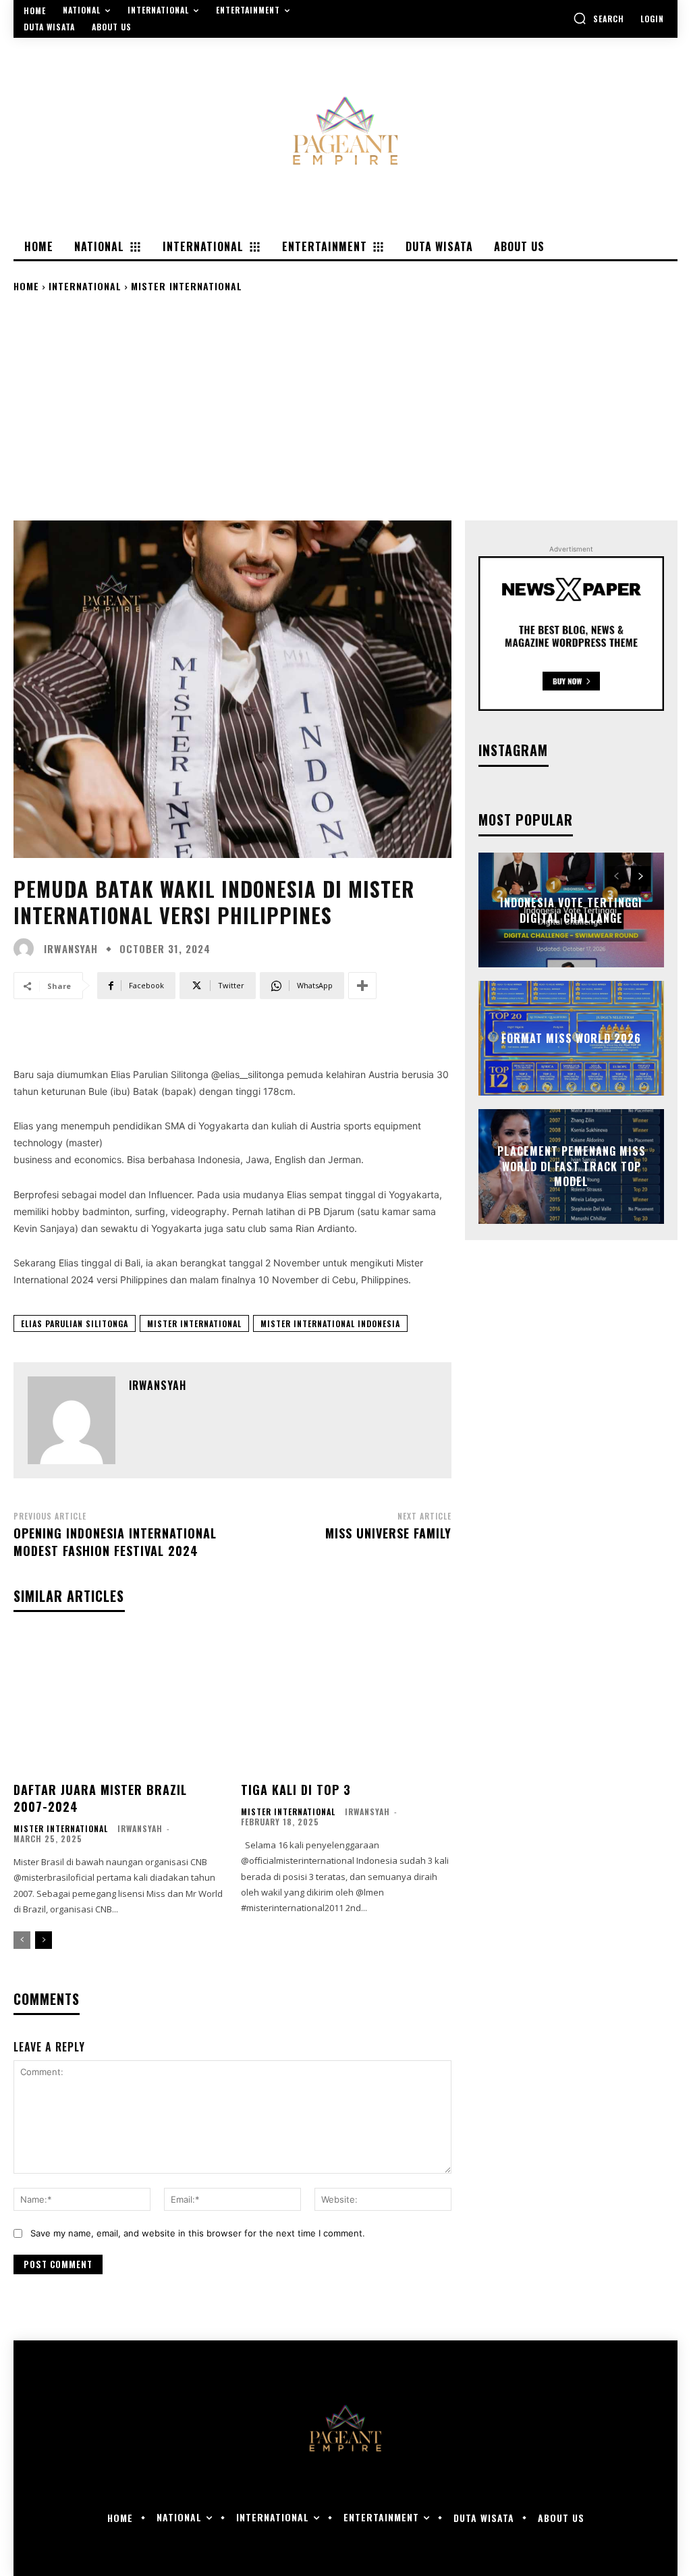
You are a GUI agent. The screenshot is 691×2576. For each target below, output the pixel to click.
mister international (194, 1323)
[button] (599, 18)
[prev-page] (22, 1940)
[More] (362, 986)
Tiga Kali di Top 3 (296, 1790)
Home (26, 286)
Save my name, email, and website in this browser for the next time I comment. (198, 2233)
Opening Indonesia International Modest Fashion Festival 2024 (115, 1541)
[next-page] (44, 1940)
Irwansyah (71, 949)
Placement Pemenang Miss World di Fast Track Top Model (572, 1167)
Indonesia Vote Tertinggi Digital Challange (571, 910)
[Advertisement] (345, 406)
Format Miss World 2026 (571, 1038)
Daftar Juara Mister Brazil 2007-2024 (100, 1798)
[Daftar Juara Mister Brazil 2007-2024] (119, 1703)
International (85, 286)
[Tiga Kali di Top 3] (347, 1703)
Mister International (187, 286)
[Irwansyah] (27, 948)
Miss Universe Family (388, 1533)
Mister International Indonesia (330, 1323)
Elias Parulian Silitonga (75, 1323)
